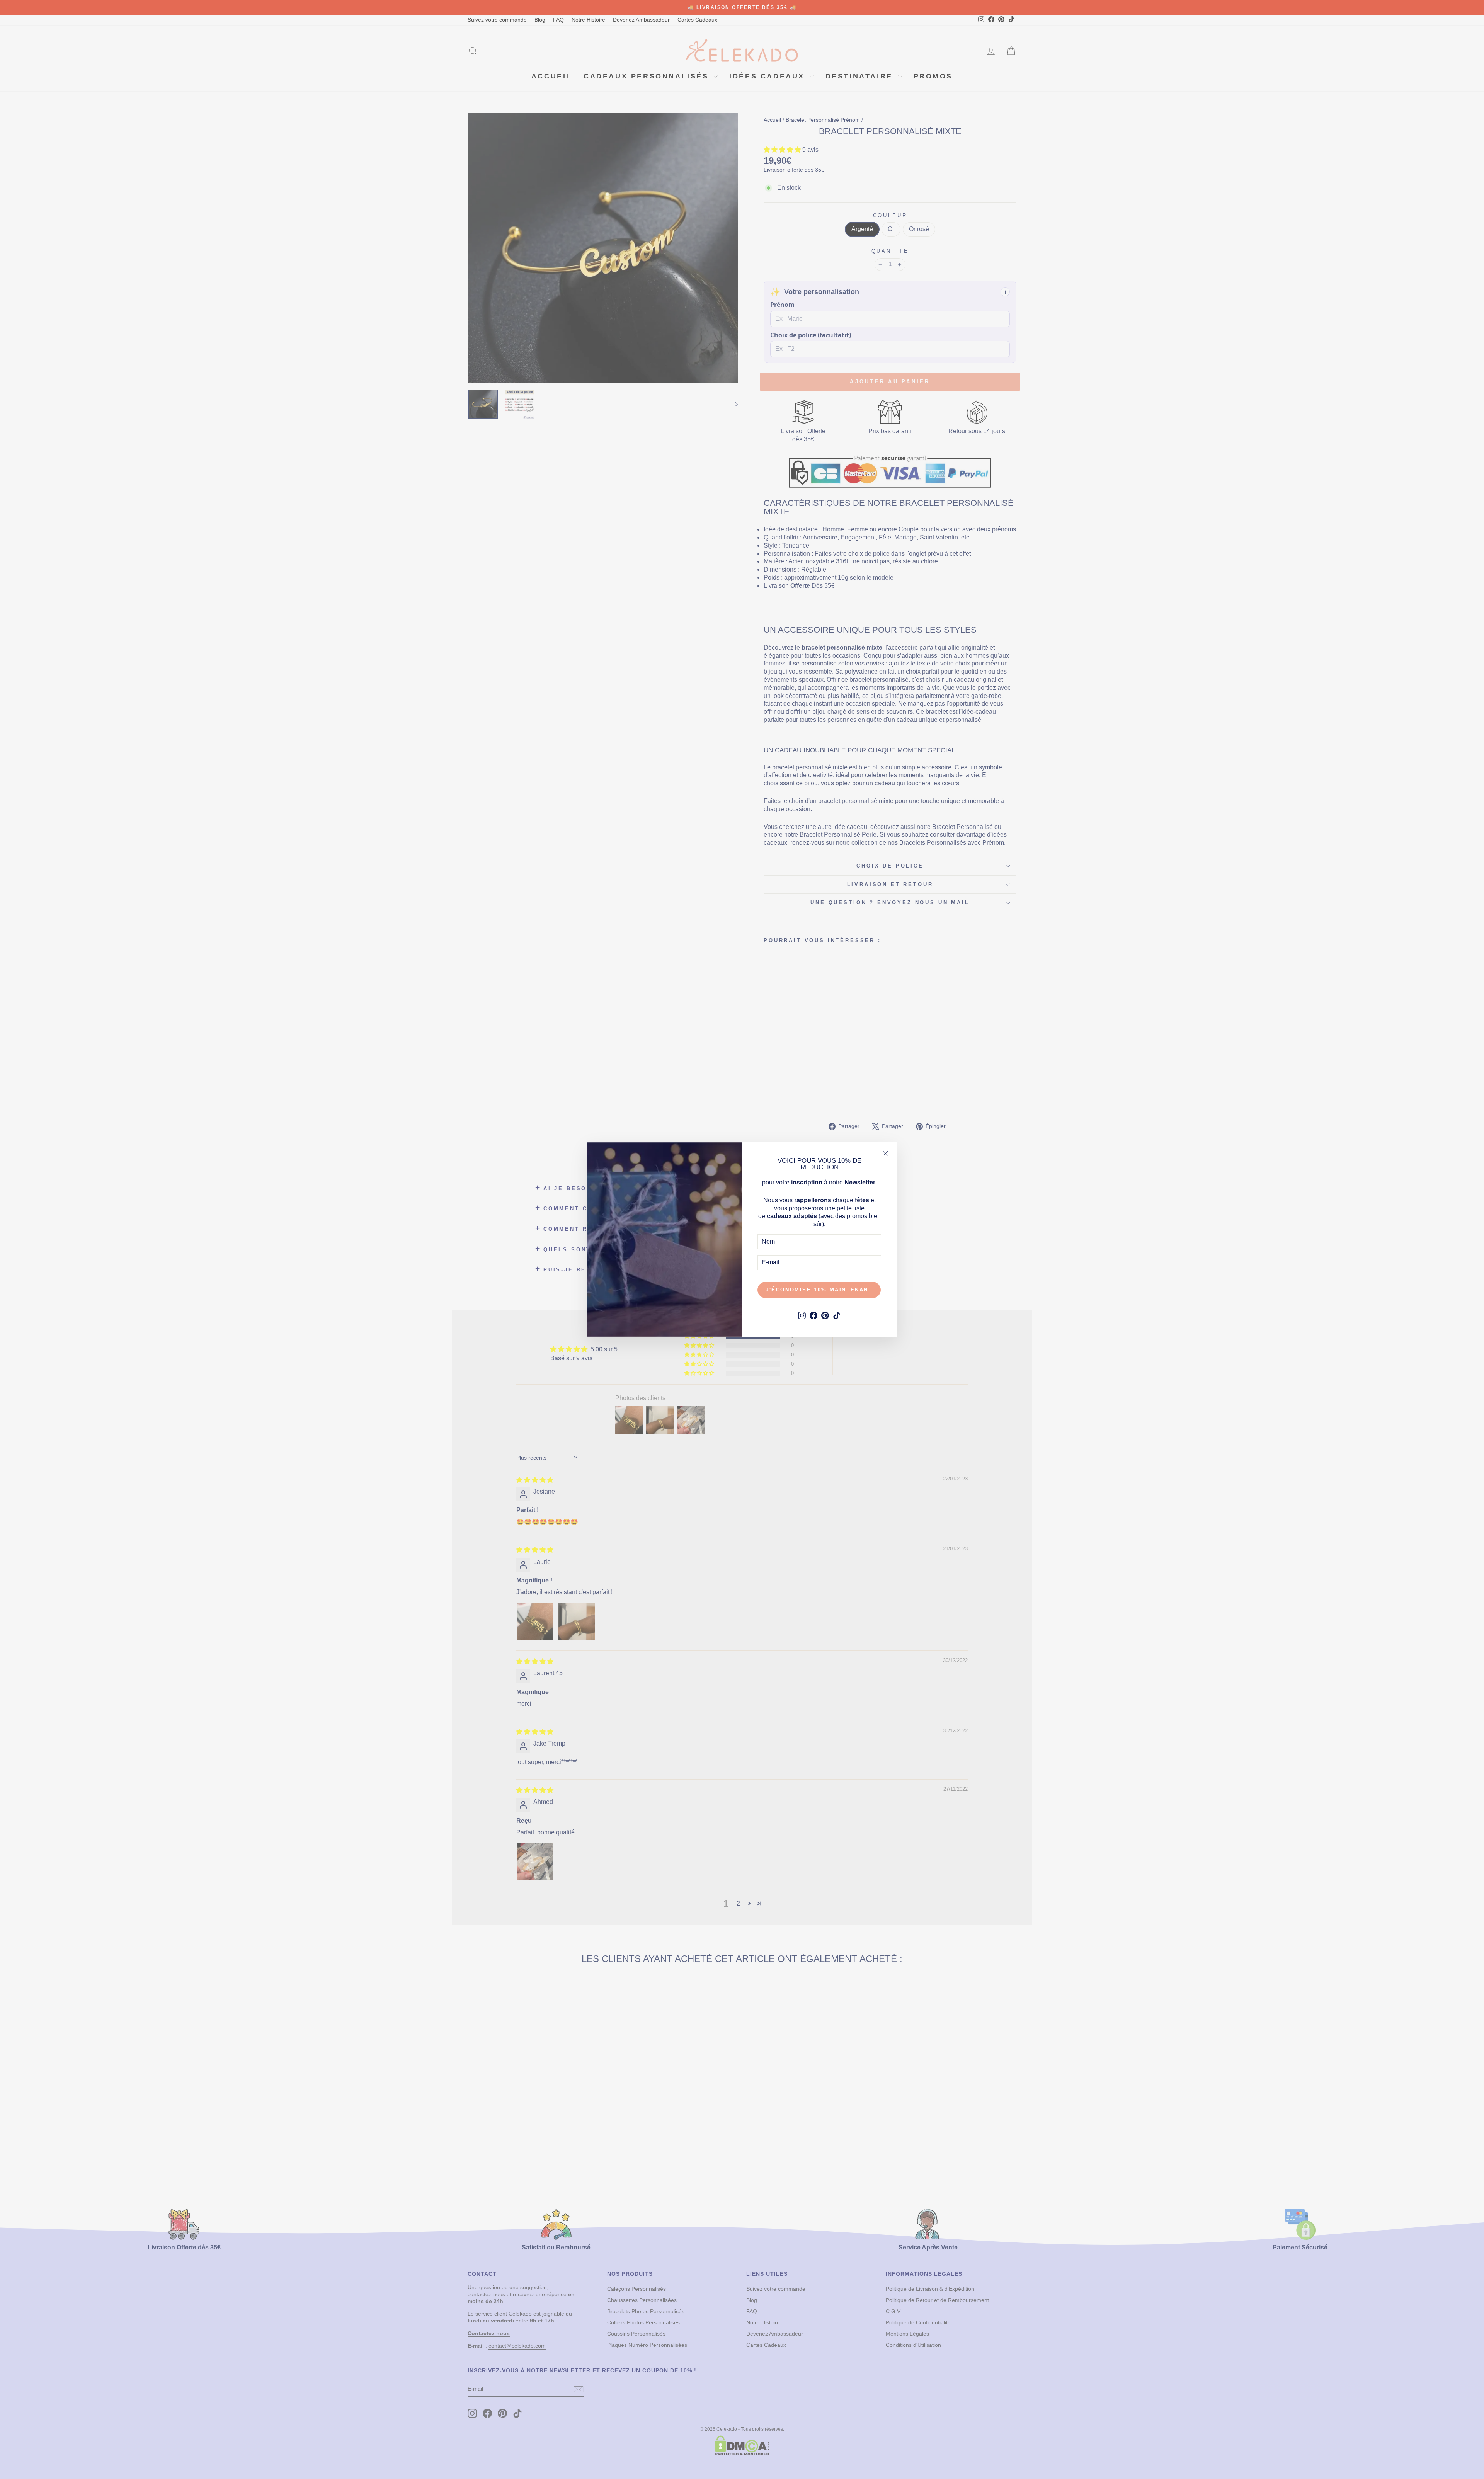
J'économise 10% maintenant (819, 1289)
